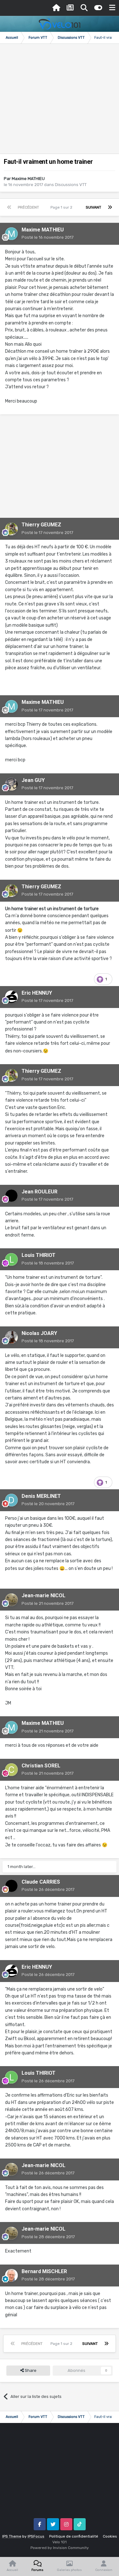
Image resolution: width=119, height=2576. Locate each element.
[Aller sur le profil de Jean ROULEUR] (11, 1196)
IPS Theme (12, 2536)
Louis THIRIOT (39, 1255)
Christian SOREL (41, 1766)
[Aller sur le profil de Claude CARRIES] (11, 1886)
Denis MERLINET (41, 1496)
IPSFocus (36, 2536)
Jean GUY (33, 780)
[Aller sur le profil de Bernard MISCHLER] (11, 2275)
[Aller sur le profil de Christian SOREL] (11, 1770)
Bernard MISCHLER (44, 2271)
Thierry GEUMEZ (41, 525)
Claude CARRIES (41, 1882)
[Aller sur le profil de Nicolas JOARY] (11, 1337)
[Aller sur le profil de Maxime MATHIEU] (11, 234)
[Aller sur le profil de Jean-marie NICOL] (11, 1600)
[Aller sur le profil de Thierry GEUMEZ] (11, 529)
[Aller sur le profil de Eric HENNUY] (11, 997)
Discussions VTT (71, 185)
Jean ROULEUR (40, 1192)
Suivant (93, 207)
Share (30, 2370)
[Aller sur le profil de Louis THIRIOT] (11, 1259)
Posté (48, 237)
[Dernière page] (110, 207)
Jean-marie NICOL (43, 1595)
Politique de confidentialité (74, 2536)
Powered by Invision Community (60, 2548)
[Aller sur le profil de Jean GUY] (11, 784)
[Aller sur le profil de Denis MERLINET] (11, 1500)
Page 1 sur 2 (62, 207)
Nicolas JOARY (39, 1333)
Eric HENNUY (37, 993)
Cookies (110, 2536)
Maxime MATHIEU (28, 179)
